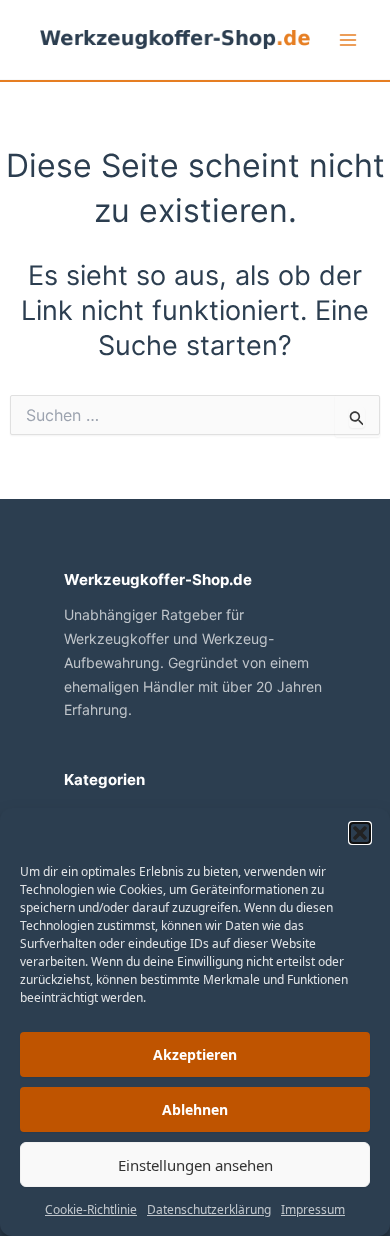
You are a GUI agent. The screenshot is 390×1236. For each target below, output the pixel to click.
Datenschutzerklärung (209, 1209)
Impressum (313, 1209)
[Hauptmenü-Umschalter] (348, 40)
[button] (360, 833)
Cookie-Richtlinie (91, 1209)
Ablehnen (195, 1109)
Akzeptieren (195, 1054)
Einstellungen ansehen (195, 1165)
